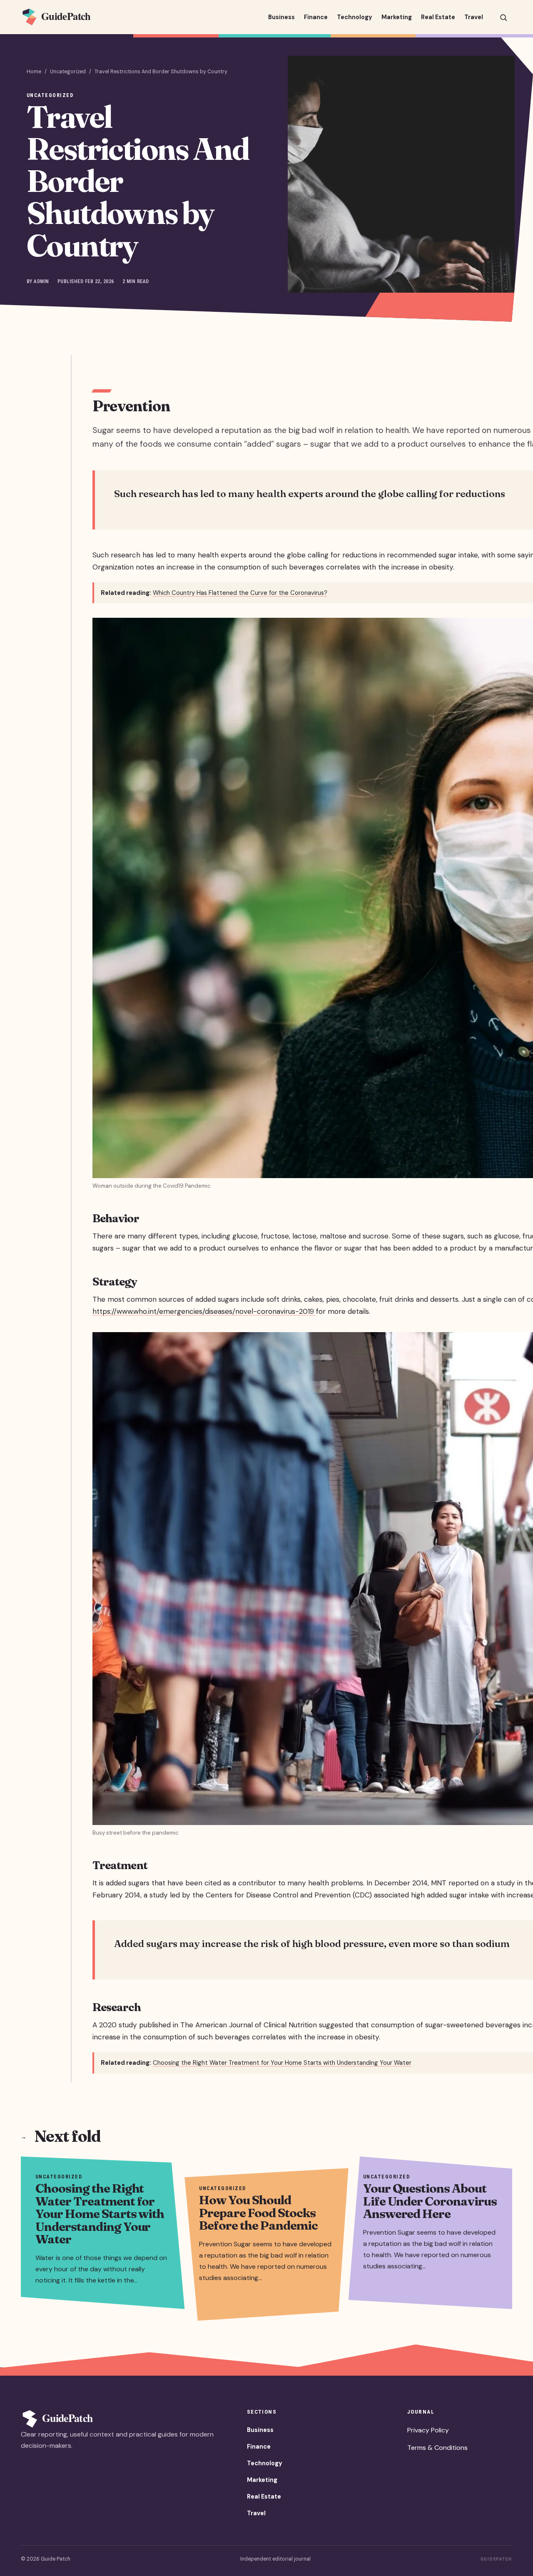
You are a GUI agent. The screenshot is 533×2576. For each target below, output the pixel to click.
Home (34, 72)
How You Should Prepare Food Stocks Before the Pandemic (258, 2213)
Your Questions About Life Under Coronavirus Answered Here (430, 2201)
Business (281, 17)
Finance (316, 17)
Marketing (397, 17)
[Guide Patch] (65, 17)
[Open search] (503, 17)
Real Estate (438, 17)
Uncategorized (68, 72)
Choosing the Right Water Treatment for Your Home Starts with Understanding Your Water (282, 2063)
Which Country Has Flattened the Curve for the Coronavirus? (240, 593)
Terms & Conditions (437, 2448)
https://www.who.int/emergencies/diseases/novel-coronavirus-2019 (204, 1311)
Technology (355, 17)
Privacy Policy (428, 2430)
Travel (474, 17)
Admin (41, 281)
